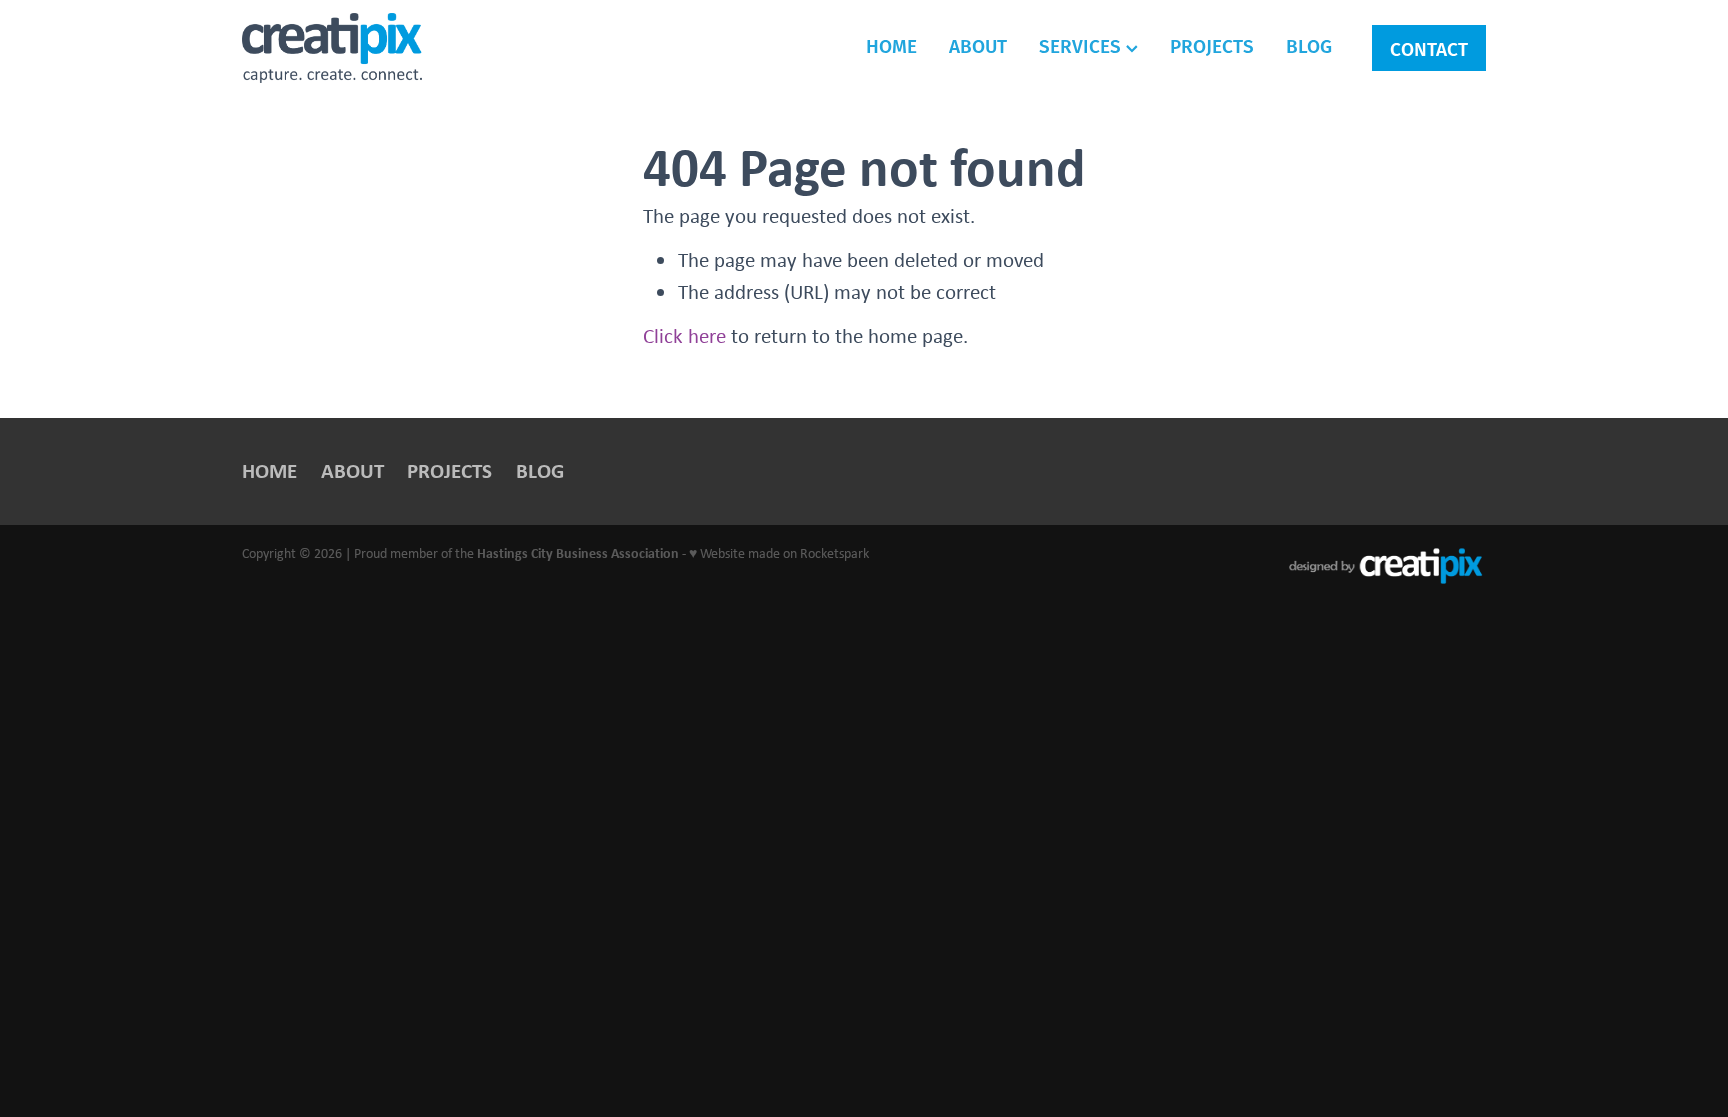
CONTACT (1429, 48)
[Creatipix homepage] (366, 48)
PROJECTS (1212, 45)
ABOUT (978, 45)
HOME (891, 45)
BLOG (1309, 45)
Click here (684, 335)
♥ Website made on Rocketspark (779, 552)
